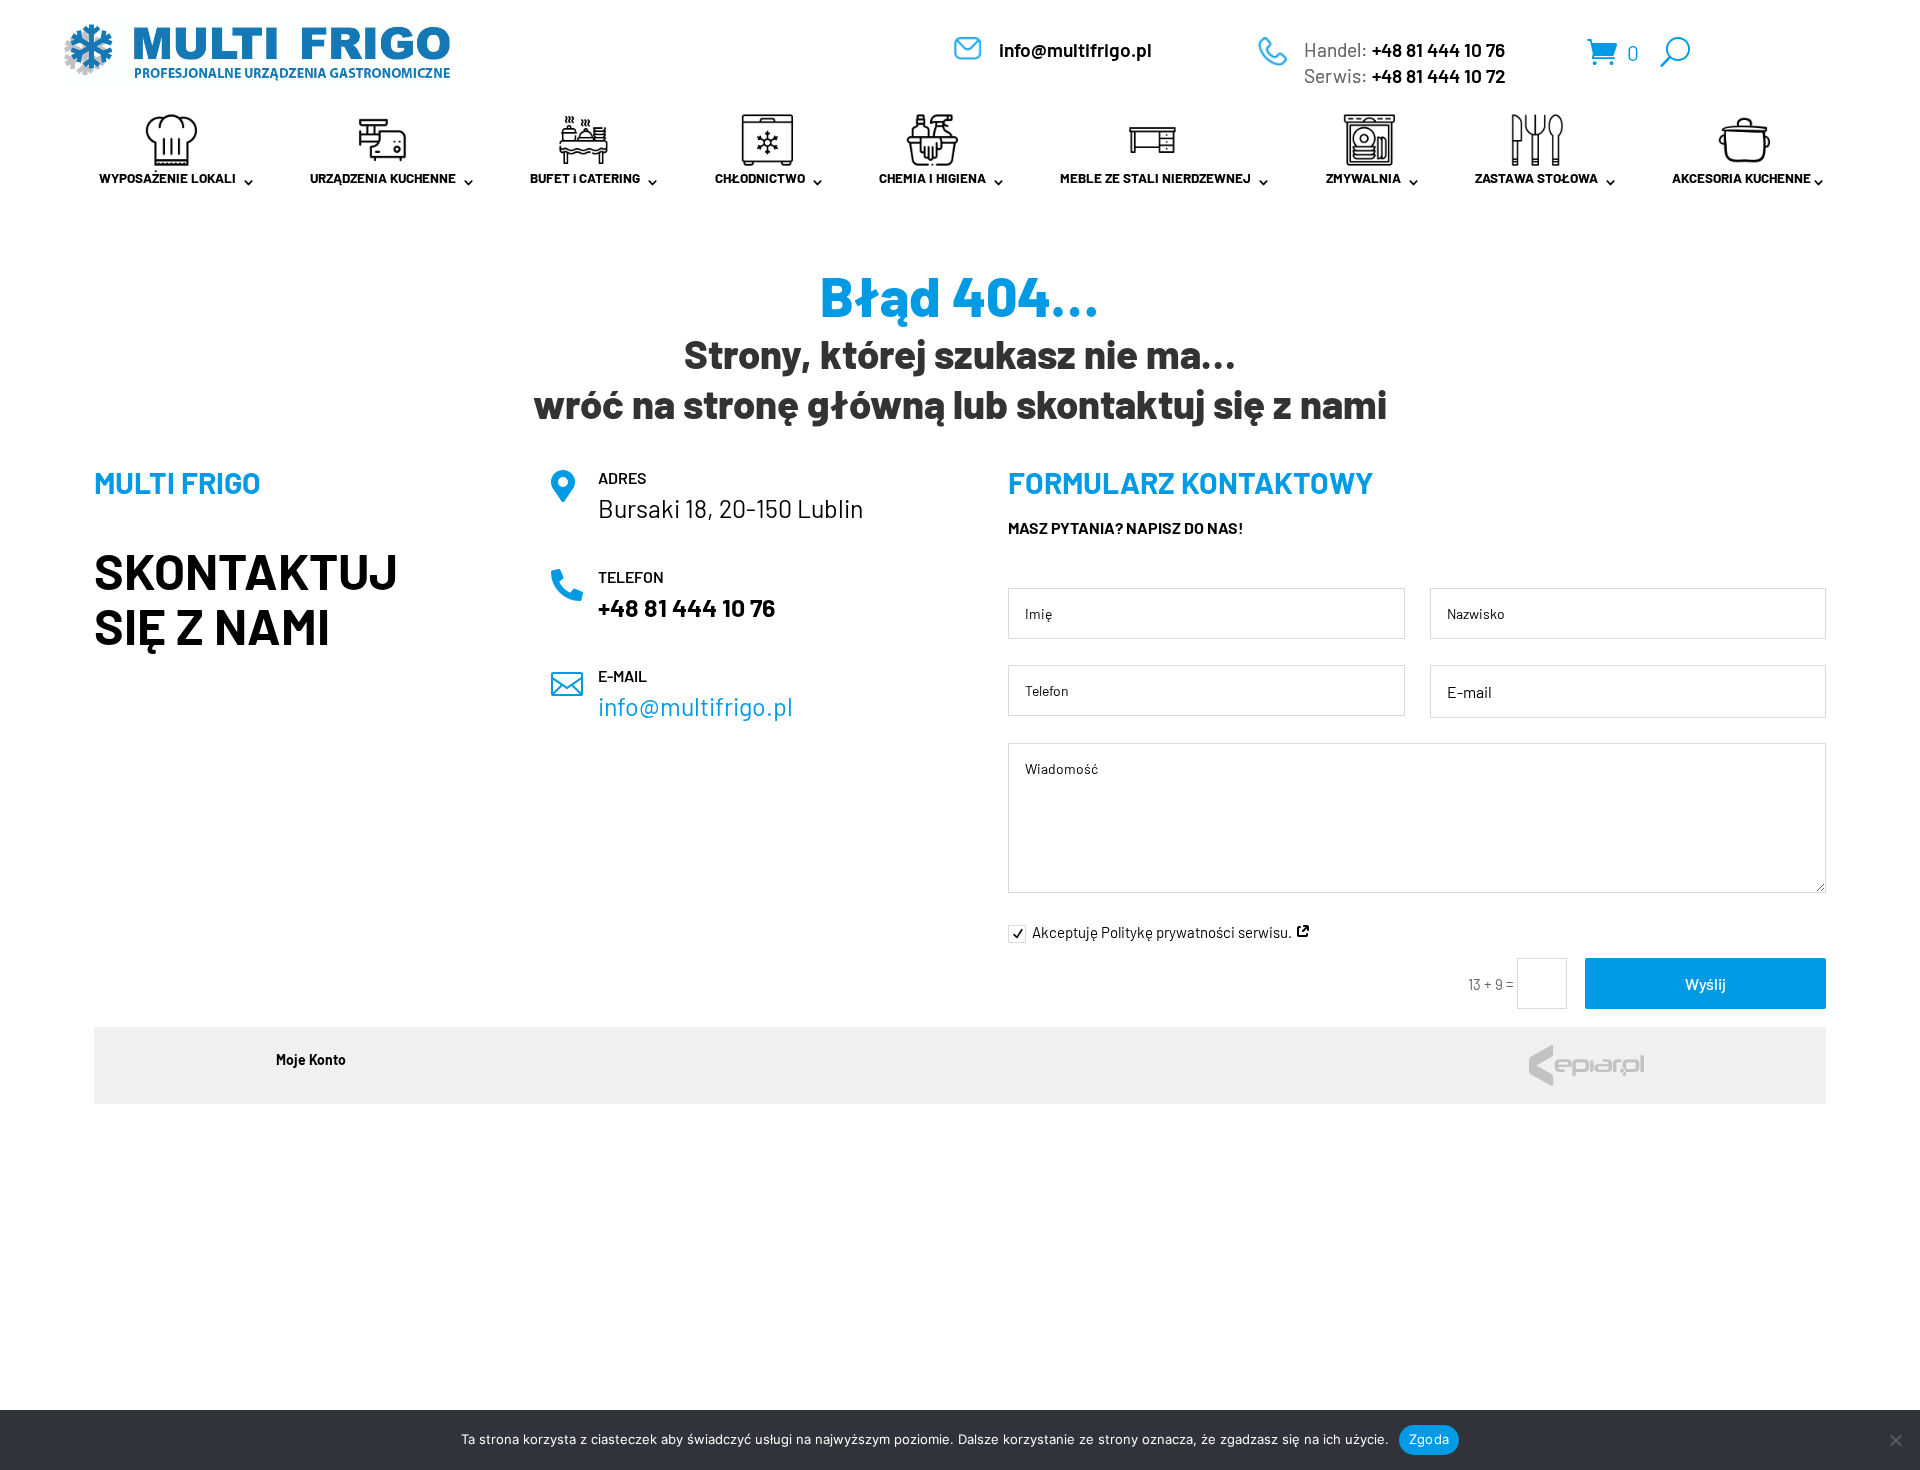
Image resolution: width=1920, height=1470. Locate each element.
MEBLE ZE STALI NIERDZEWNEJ (1155, 178)
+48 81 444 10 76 (1438, 49)
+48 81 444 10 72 (1439, 75)
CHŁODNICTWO (760, 178)
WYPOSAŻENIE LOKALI (167, 178)
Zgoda (1429, 1439)
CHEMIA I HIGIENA (932, 178)
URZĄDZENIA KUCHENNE (383, 178)
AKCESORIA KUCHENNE (1741, 178)
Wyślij (1705, 983)
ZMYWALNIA (1363, 178)
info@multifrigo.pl (1075, 49)
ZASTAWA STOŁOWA (1536, 178)
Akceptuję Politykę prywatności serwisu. (1163, 932)
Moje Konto (311, 1060)
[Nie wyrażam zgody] (1895, 1440)
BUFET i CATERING (585, 178)
